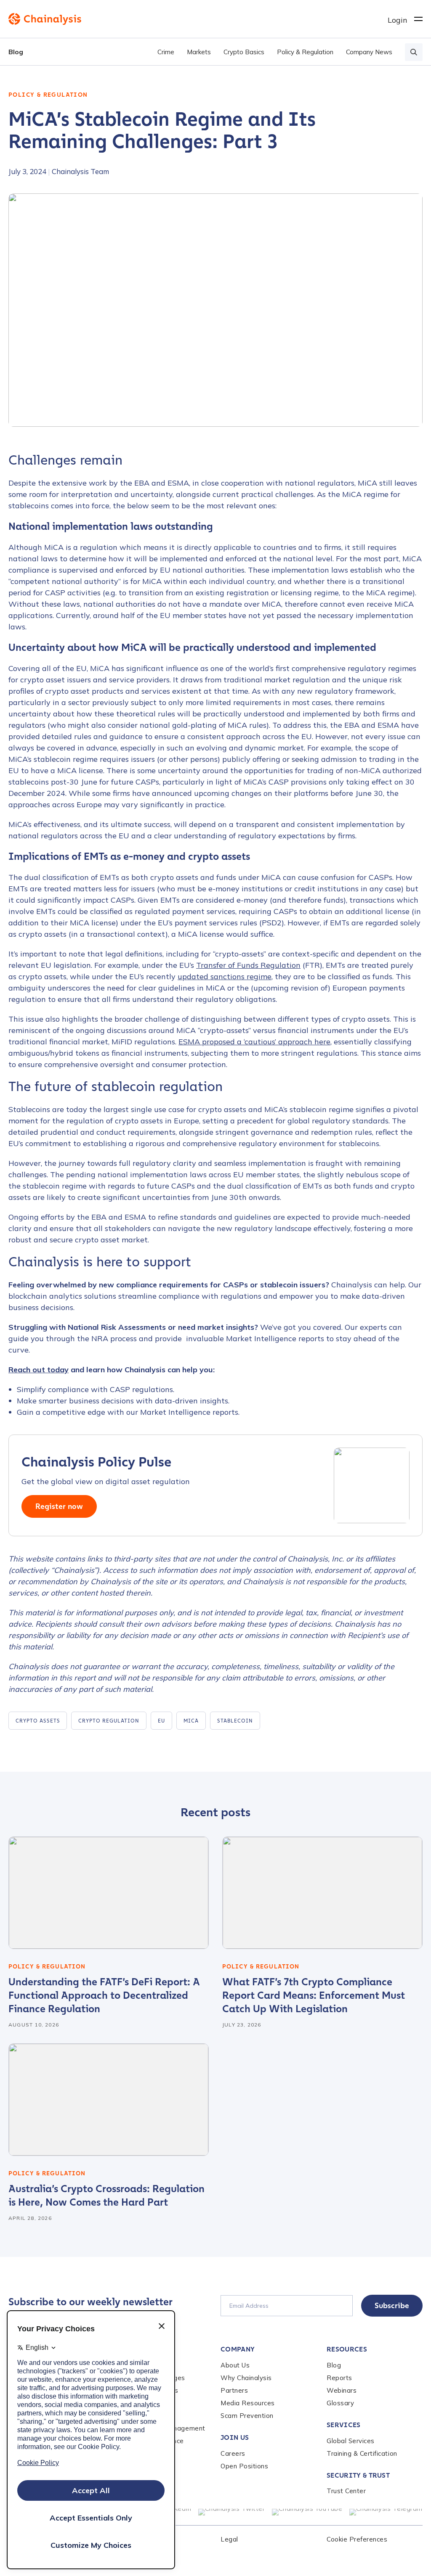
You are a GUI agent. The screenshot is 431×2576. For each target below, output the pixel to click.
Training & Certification (362, 2453)
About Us (235, 2365)
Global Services (351, 2441)
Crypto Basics (244, 52)
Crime (166, 52)
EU (161, 1721)
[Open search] (414, 52)
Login (398, 20)
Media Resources (248, 2403)
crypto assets (38, 1721)
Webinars (342, 2390)
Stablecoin (235, 1721)
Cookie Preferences (357, 2539)
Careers (233, 2453)
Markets (199, 52)
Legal (229, 2539)
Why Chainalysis (246, 2378)
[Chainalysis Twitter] (232, 2512)
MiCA (191, 1721)
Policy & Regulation (305, 52)
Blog (16, 52)
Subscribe (392, 2306)
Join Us (235, 2437)
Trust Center (346, 2491)
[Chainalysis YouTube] (307, 2512)
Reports (339, 2378)
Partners (234, 2390)
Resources (347, 2349)
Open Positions (244, 2466)
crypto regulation (109, 1721)
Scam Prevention (247, 2416)
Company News (369, 52)
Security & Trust (358, 2475)
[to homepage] (198, 19)
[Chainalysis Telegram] (386, 2512)
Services (344, 2425)
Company (238, 2349)
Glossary (340, 2403)
